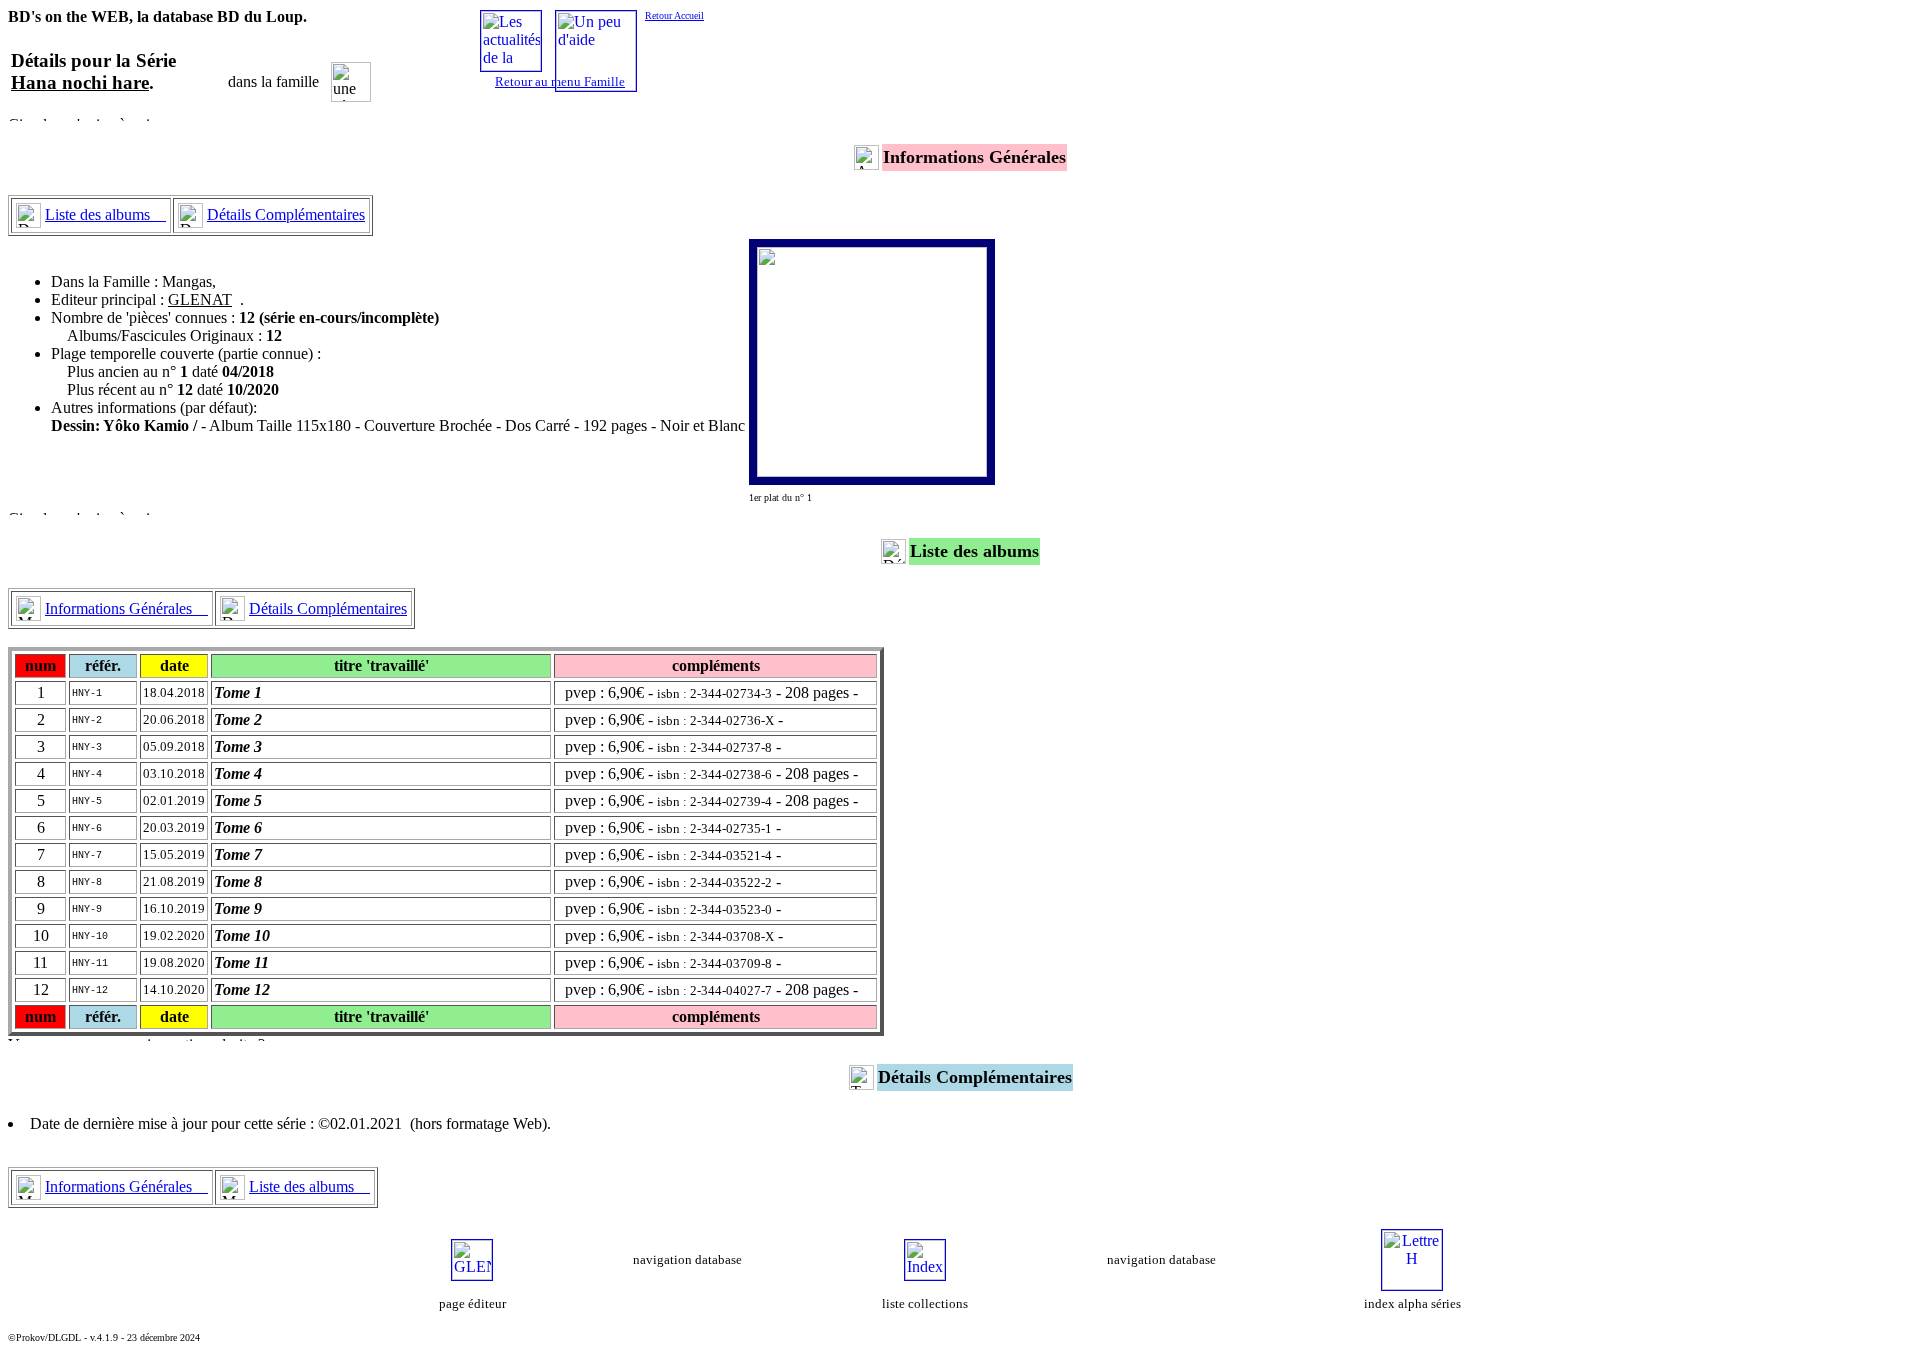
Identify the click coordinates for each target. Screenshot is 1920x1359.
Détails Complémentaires (286, 214)
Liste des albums (105, 214)
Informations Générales (126, 608)
